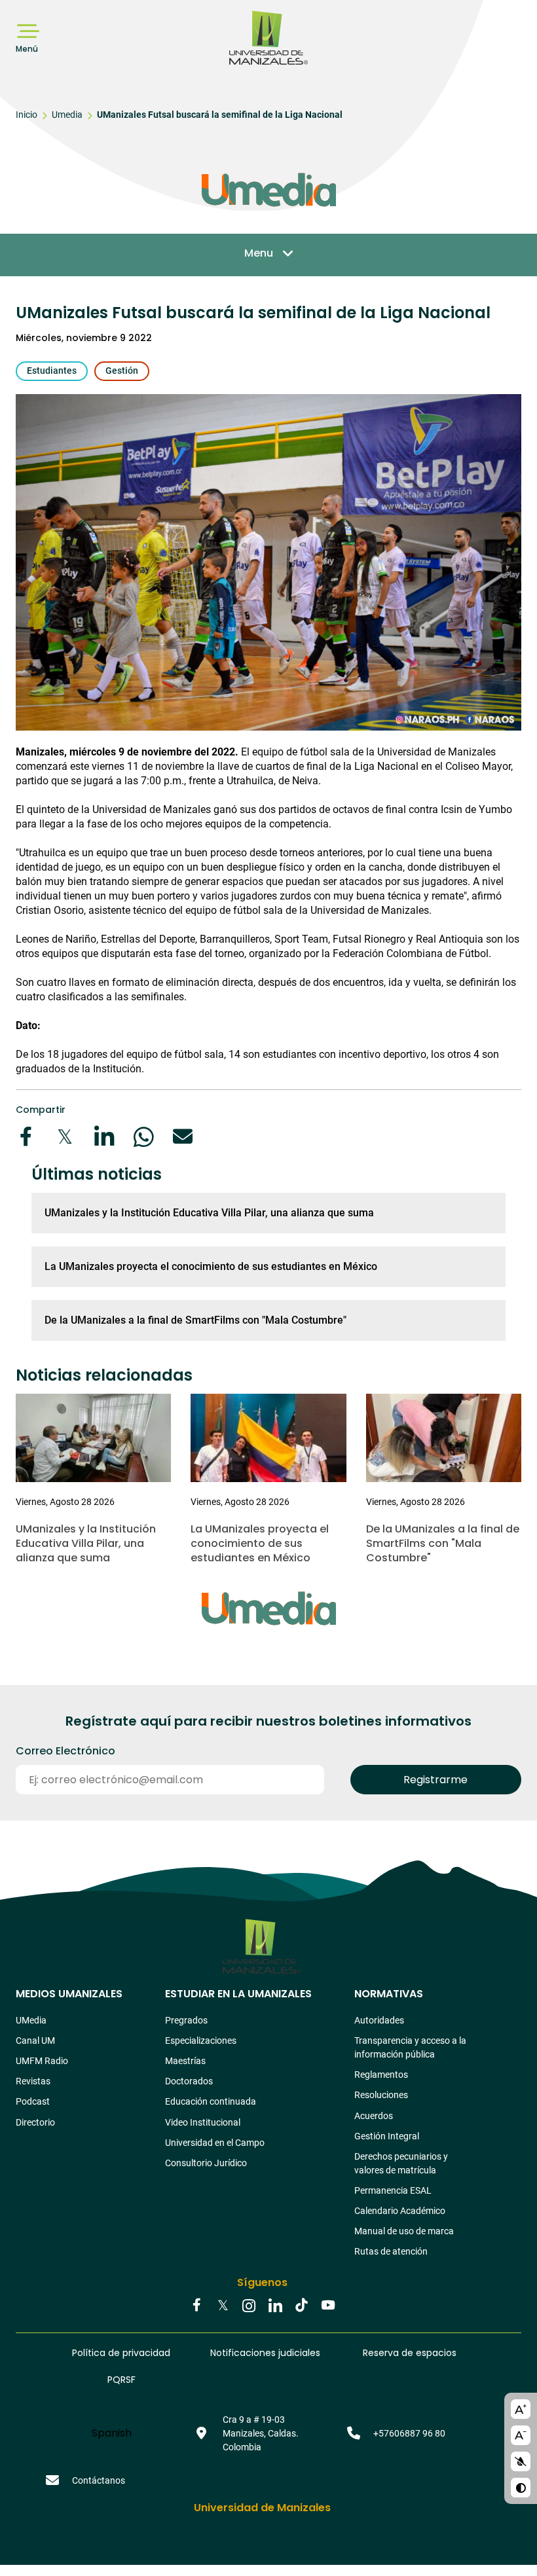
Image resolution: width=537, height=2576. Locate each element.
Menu (259, 253)
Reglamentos (381, 2075)
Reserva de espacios (410, 2353)
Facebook (196, 2306)
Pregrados (186, 2020)
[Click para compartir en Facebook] (26, 1136)
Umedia (67, 115)
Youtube (327, 2306)
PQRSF (121, 2380)
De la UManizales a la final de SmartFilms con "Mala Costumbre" (195, 1320)
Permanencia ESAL (393, 2190)
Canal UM (35, 2041)
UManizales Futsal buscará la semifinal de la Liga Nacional (220, 115)
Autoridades (379, 2020)
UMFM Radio (42, 2061)
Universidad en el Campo (215, 2143)
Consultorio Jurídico (206, 2163)
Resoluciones (381, 2095)
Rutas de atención (391, 2251)
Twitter (223, 2306)
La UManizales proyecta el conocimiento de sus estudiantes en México (211, 1266)
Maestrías (185, 2061)
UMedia (31, 2020)
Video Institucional (203, 2122)
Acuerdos (374, 2116)
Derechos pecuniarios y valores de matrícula (401, 2163)
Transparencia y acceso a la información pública (410, 2047)
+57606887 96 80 (409, 2433)
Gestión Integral (387, 2136)
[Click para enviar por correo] (183, 1136)
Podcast (33, 2101)
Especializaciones (201, 2041)
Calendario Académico (400, 2211)
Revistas (33, 2081)
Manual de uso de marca (404, 2231)
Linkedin (275, 2306)
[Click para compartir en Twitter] (65, 1136)
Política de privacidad (121, 2353)
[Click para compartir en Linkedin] (104, 1136)
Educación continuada (211, 2101)
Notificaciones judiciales (265, 2353)
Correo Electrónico (65, 1751)
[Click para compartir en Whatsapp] (143, 1136)
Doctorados (189, 2081)
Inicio (27, 115)
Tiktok (301, 2306)
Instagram (249, 2306)
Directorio (35, 2122)
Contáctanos (99, 2480)
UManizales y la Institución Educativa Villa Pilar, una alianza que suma (209, 1213)
